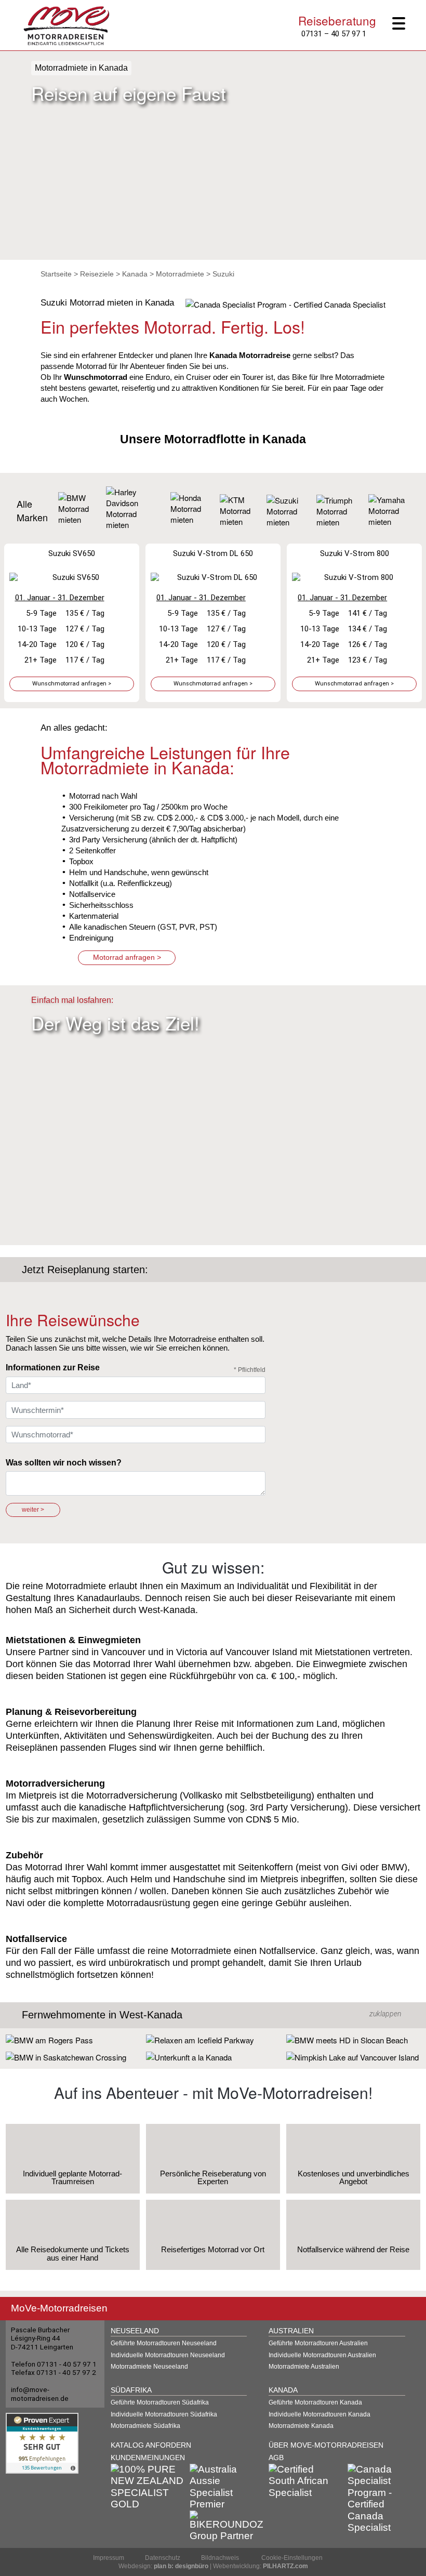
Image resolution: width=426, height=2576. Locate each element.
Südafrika (131, 2390)
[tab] (213, 2015)
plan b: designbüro (181, 2566)
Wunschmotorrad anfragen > (72, 684)
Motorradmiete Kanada (301, 2426)
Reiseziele (97, 274)
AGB (276, 2458)
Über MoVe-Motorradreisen (326, 2445)
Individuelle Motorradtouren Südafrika (164, 2414)
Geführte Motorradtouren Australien (318, 2343)
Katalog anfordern (151, 2445)
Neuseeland (135, 2331)
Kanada (135, 274)
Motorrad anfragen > (127, 957)
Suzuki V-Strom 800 (355, 553)
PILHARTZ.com (285, 2566)
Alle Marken (32, 510)
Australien (291, 2331)
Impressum (109, 2558)
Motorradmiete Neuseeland (149, 2367)
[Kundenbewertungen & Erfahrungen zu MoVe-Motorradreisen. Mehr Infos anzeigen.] (42, 2442)
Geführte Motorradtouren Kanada (315, 2402)
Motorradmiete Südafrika (145, 2426)
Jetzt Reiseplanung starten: (85, 1270)
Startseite (56, 274)
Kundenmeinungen (148, 2458)
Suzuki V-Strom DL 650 (213, 553)
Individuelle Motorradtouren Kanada (319, 2414)
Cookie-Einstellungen (292, 2558)
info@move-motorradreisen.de (40, 2394)
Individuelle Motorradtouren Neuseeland (168, 2355)
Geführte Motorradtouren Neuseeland (164, 2343)
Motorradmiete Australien (304, 2367)
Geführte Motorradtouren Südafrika (160, 2402)
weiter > (33, 1510)
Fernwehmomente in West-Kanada (102, 2015)
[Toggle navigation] (403, 24)
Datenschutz (163, 2558)
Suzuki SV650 (72, 553)
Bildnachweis (220, 2558)
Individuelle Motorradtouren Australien (322, 2355)
